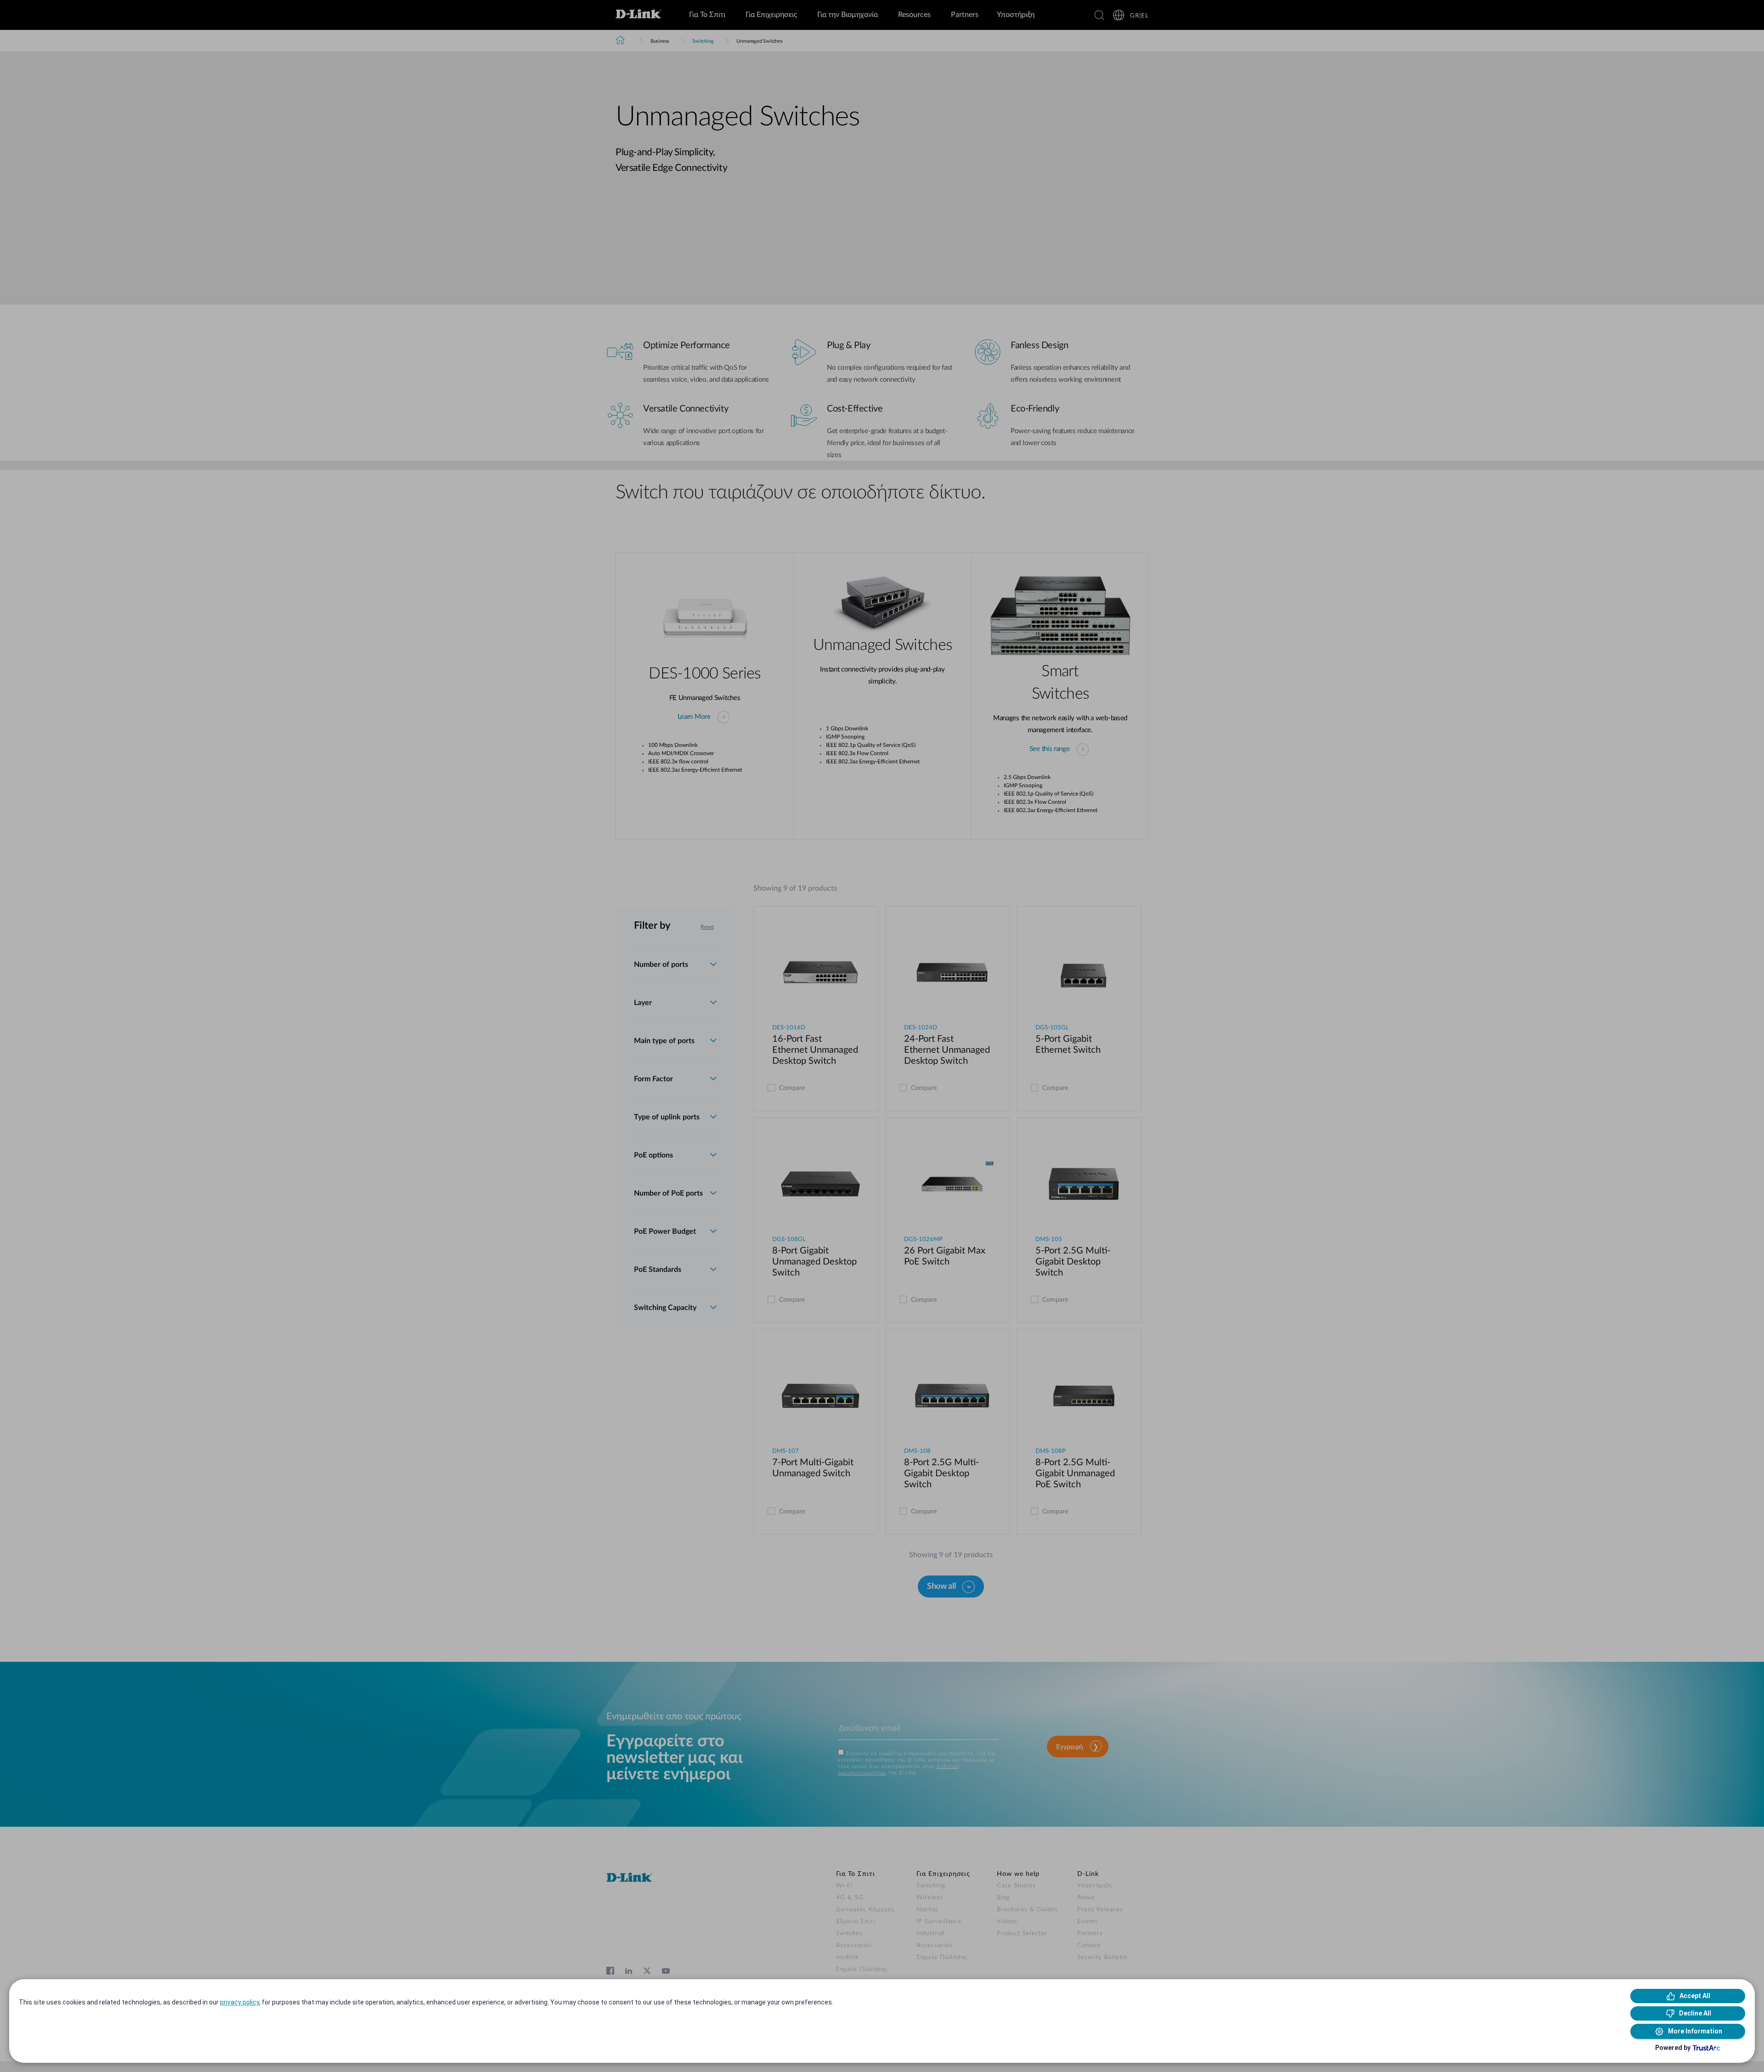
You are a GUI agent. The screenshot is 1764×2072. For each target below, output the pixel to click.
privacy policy (240, 2002)
